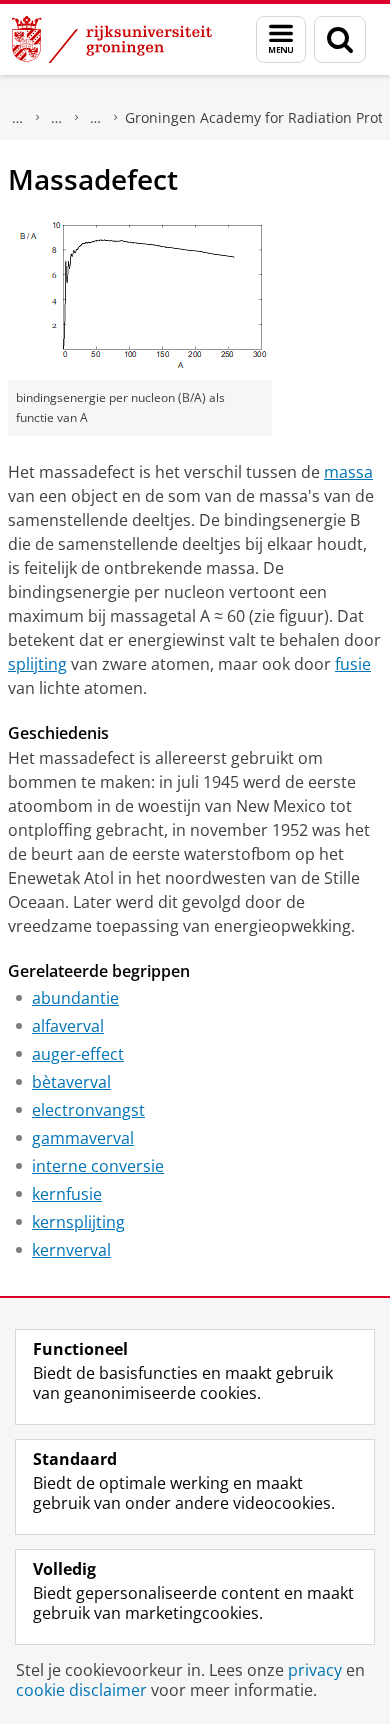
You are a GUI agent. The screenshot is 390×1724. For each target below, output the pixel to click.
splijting (37, 664)
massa (348, 472)
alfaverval (68, 1026)
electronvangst (88, 1110)
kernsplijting (78, 1222)
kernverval (71, 1250)
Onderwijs (18, 118)
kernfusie (67, 1194)
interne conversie (98, 1166)
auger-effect (78, 1054)
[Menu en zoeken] (281, 39)
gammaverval (83, 1138)
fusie (353, 664)
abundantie (75, 998)
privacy (315, 1670)
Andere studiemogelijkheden (96, 118)
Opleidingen (57, 118)
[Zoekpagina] (340, 39)
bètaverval (71, 1082)
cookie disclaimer (81, 1690)
